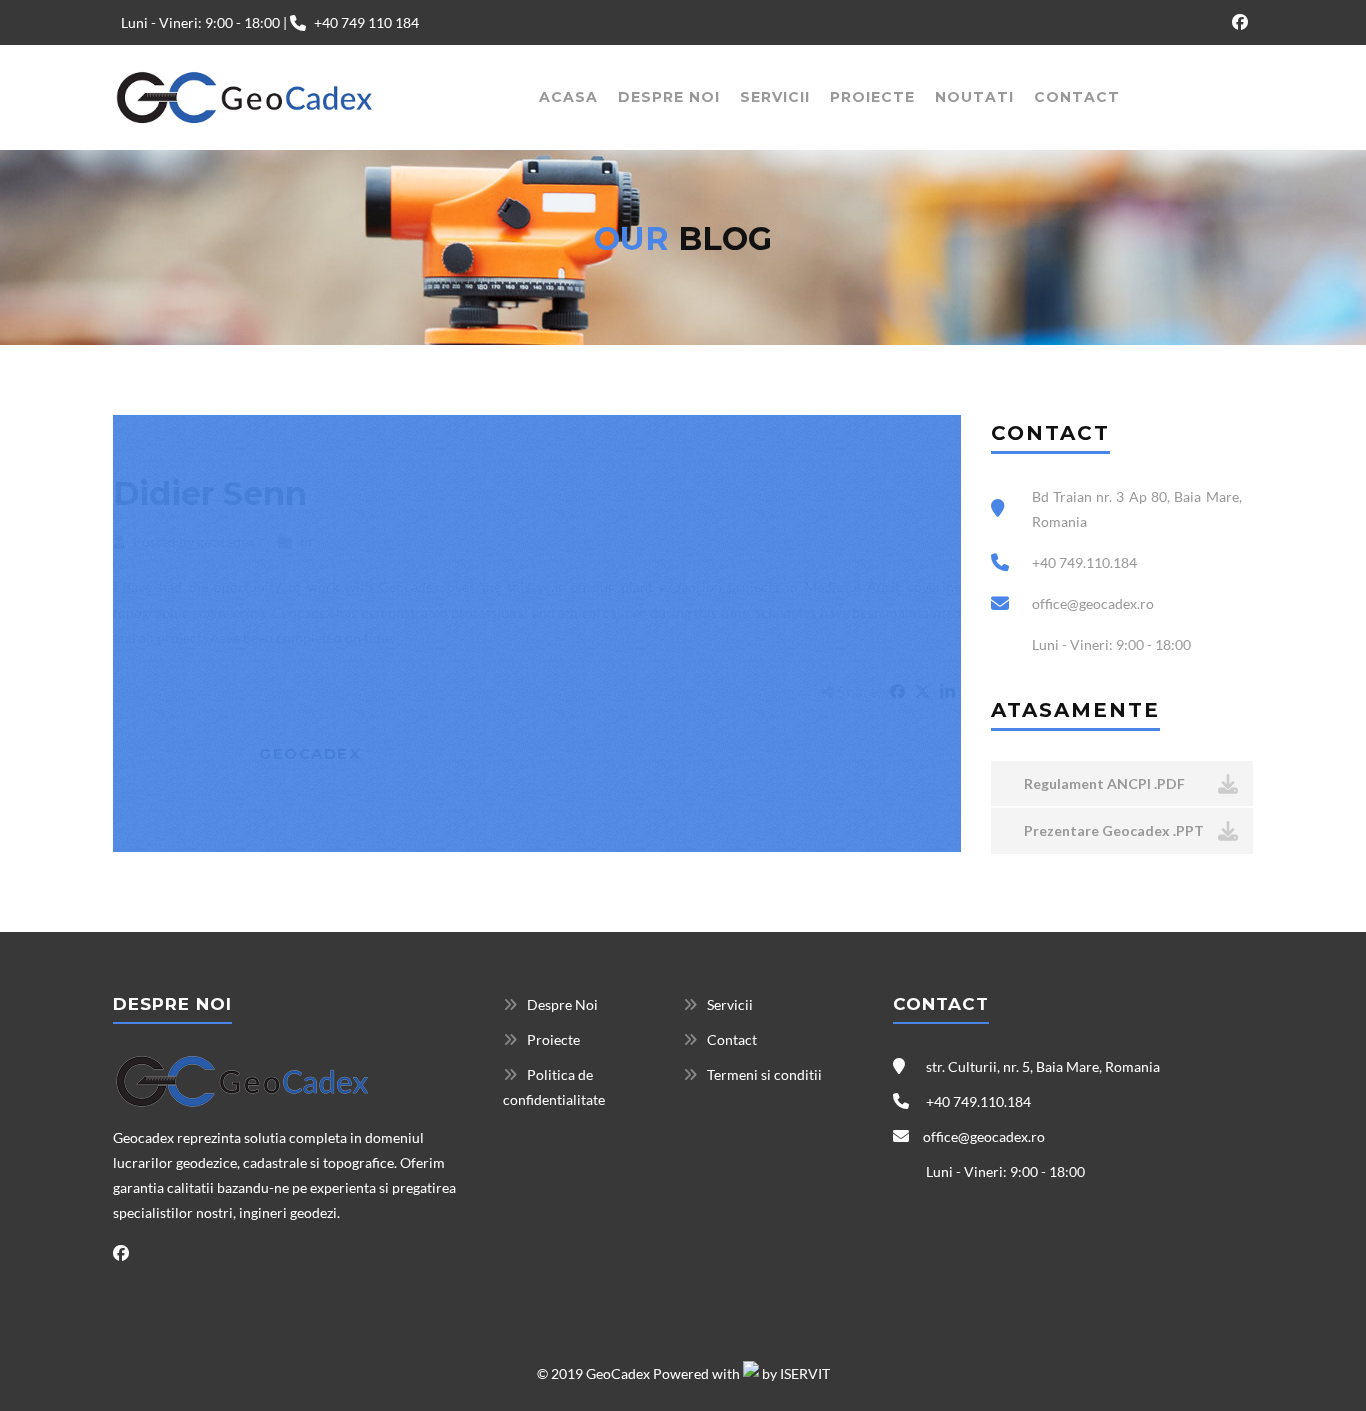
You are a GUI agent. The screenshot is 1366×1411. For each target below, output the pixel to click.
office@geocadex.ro (984, 1136)
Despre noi (669, 97)
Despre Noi (562, 1004)
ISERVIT (805, 1373)
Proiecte (872, 97)
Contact (1077, 97)
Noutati (974, 97)
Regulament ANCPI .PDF (1103, 783)
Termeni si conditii (764, 1074)
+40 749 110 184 (366, 22)
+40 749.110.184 (977, 1101)
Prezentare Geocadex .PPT (1112, 830)
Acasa (568, 97)
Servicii (775, 97)
